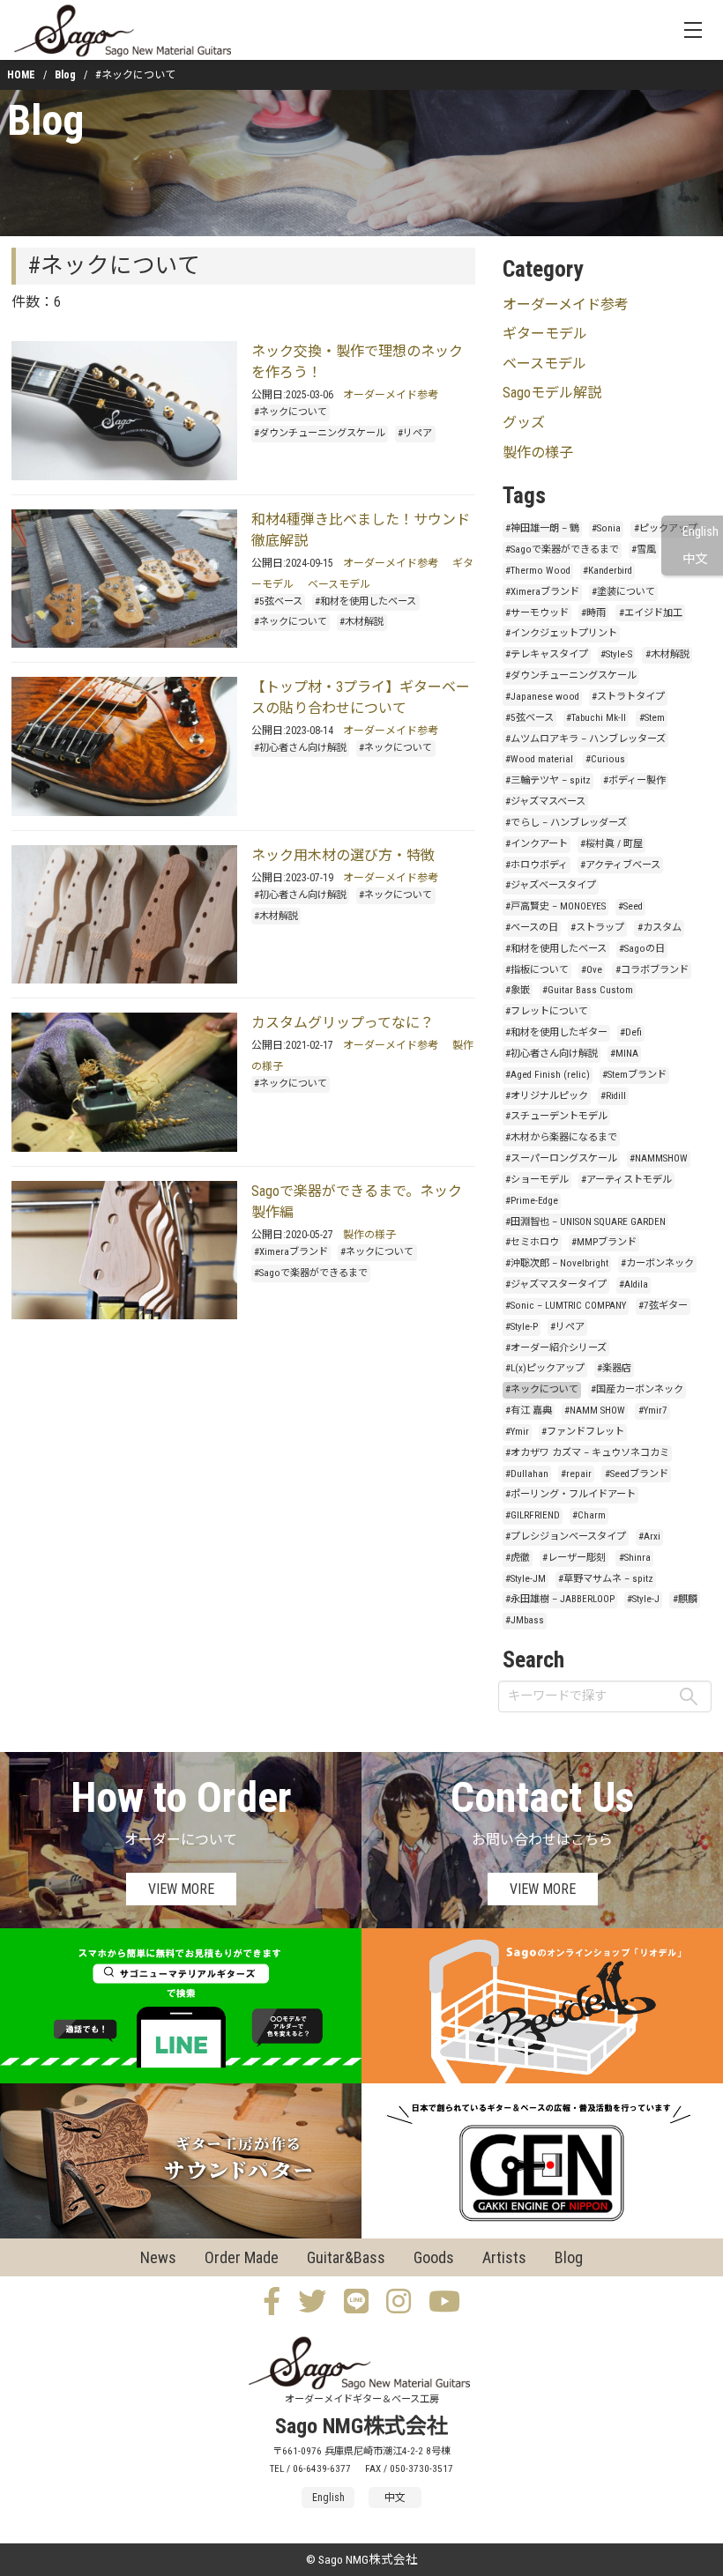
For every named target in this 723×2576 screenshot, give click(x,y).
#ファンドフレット (583, 1432)
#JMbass (525, 1620)
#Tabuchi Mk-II (596, 718)
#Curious (605, 759)
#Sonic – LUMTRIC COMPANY (566, 1306)
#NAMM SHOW (595, 1410)
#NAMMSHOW (659, 1158)
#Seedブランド (637, 1474)
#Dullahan (527, 1474)
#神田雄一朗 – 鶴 (542, 528)
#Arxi (649, 1537)
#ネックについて (291, 412)
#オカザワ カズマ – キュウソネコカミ (587, 1453)
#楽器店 (614, 1368)
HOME (21, 75)
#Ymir (517, 1432)
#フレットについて (547, 1011)
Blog (65, 75)
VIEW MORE (181, 1889)
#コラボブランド (652, 970)
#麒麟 (685, 1599)
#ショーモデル (537, 1180)
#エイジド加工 (651, 613)
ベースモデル (339, 584)
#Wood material (539, 759)
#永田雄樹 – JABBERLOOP (560, 1599)
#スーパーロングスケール (561, 1158)
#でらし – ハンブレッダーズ (566, 823)
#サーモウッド (537, 613)
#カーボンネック (657, 1263)
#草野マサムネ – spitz (606, 1579)
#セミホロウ (532, 1242)
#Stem (652, 718)
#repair (576, 1474)
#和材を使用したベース (365, 601)
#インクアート (537, 844)
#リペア (415, 433)
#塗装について (623, 592)
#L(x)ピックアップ (545, 1368)
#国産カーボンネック (637, 1389)
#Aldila (634, 1284)
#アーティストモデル (626, 1180)
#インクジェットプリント (561, 633)
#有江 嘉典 (529, 1410)
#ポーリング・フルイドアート (570, 1494)
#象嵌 (518, 990)
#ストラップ (597, 928)
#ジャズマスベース (545, 802)
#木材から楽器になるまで (561, 1137)
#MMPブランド (604, 1242)
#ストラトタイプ (628, 697)
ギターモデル (545, 334)
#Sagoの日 (642, 949)
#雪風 (644, 549)
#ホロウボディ (537, 865)
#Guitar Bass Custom (588, 990)
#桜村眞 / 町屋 (611, 844)
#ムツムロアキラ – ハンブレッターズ (585, 739)
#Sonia (606, 528)
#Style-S (616, 654)
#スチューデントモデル (556, 1116)
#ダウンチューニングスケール (320, 433)
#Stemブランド (634, 1075)
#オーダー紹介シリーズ (556, 1348)
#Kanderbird (607, 571)
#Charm (589, 1515)
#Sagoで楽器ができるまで (311, 1273)
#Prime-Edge (532, 1201)
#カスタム (660, 928)
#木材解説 (361, 622)
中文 (695, 559)
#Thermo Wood (538, 571)
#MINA (624, 1054)
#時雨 (593, 613)
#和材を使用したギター (556, 1032)
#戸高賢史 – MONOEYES (555, 906)
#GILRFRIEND (533, 1515)
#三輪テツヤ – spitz (548, 780)
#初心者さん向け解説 (300, 748)
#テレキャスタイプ (547, 654)
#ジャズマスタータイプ (556, 1284)
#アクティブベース (620, 865)
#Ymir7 (653, 1410)
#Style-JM (525, 1579)
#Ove (592, 970)
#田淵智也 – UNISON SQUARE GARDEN (585, 1222)
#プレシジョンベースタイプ (566, 1537)
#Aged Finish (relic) (548, 1075)
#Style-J (643, 1599)
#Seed (630, 906)
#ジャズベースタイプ (551, 885)
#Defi (631, 1032)
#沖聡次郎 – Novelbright (557, 1263)
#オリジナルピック (547, 1096)
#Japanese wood (542, 697)
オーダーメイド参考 (391, 395)
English (701, 532)
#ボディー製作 (634, 780)
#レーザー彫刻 (574, 1558)
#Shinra (635, 1558)
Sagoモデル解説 (552, 393)
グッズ (524, 423)
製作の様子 (369, 1235)
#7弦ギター (663, 1306)
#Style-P (522, 1327)
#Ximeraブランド (291, 1252)
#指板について (537, 970)
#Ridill (613, 1096)
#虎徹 (518, 1558)
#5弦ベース (278, 601)
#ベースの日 (532, 928)
